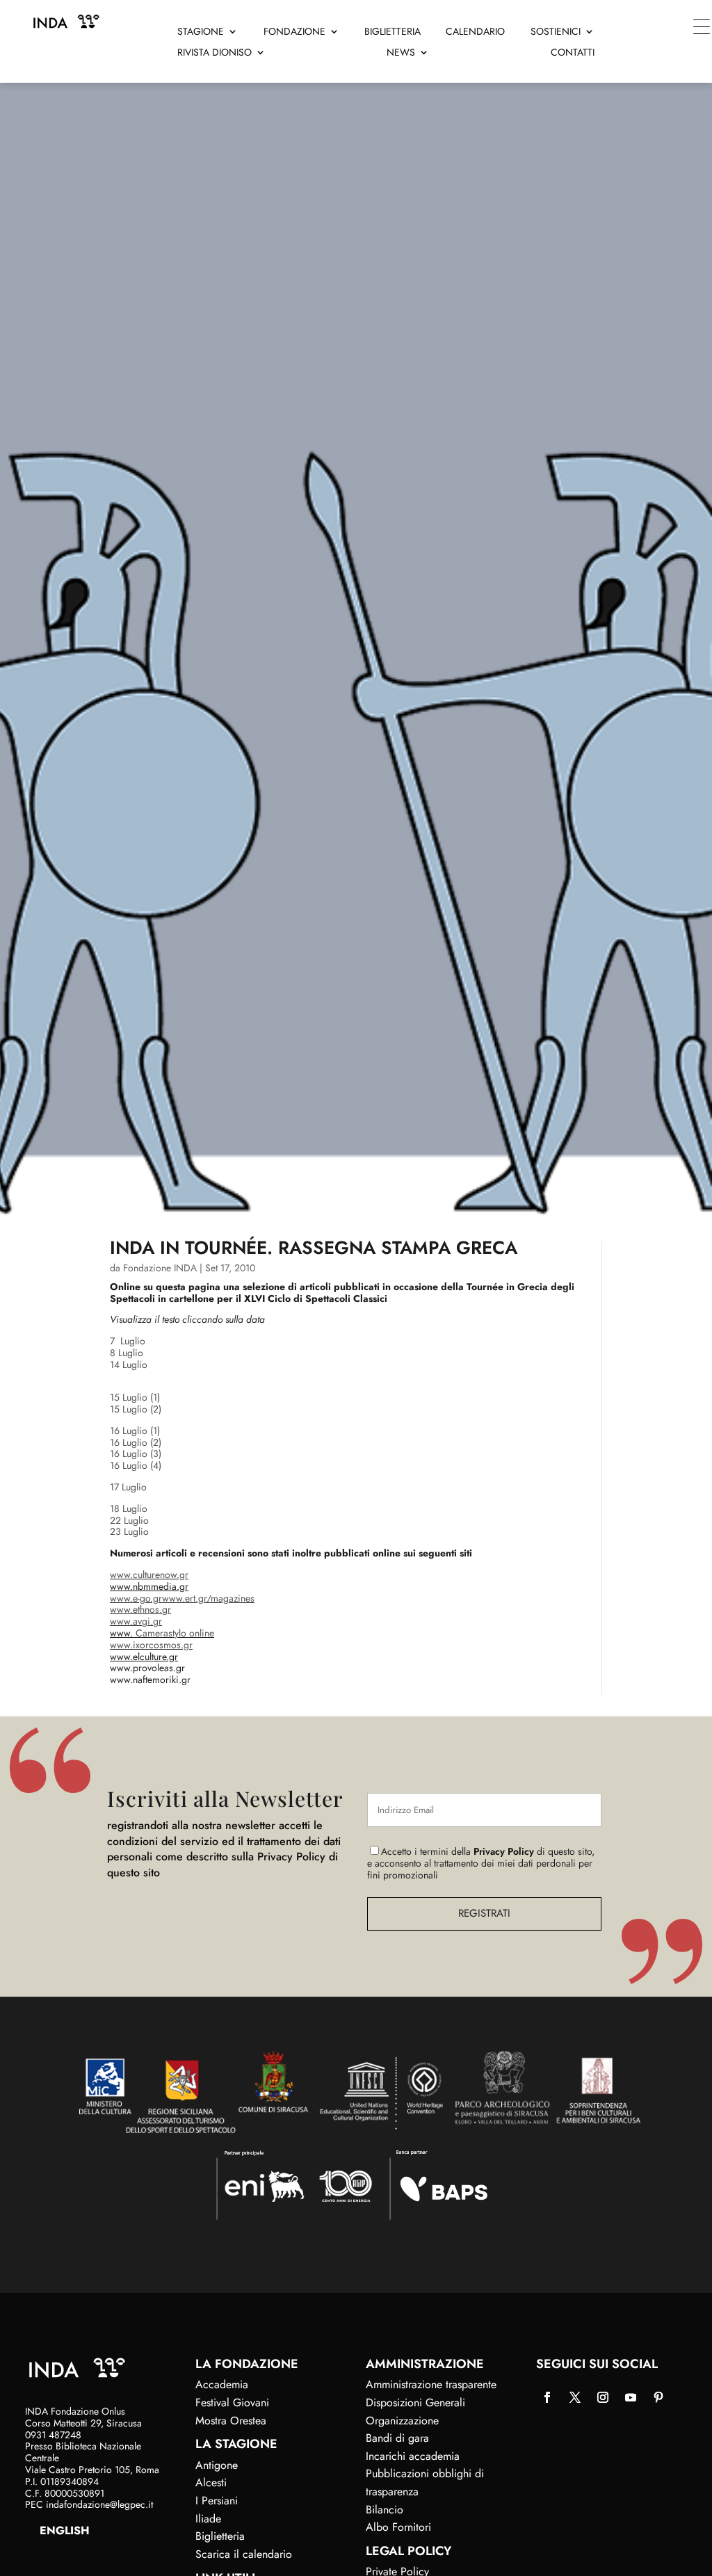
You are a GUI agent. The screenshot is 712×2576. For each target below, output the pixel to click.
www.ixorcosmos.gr (151, 1645)
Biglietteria (393, 32)
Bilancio (385, 2510)
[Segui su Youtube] (631, 2397)
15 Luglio (129, 1397)
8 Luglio (127, 1353)
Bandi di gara (397, 2438)
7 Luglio (128, 1341)
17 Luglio (128, 1487)
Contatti (573, 53)
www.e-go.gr (136, 1598)
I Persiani (217, 2501)
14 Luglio (129, 1365)
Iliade (208, 2519)
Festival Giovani (232, 2402)
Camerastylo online (175, 1633)
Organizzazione (402, 2421)
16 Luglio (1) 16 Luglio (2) (136, 1436)
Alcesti (211, 2482)
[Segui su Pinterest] (658, 2397)
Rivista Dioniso (215, 53)
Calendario (475, 32)
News (401, 53)
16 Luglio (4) (136, 1465)
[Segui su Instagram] (603, 2397)
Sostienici (556, 32)
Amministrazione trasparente (431, 2384)
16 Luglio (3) (136, 1454)
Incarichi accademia (413, 2456)
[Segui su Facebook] (547, 2397)
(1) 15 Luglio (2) (136, 1403)
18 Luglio (129, 1508)
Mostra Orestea (231, 2421)
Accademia (222, 2384)
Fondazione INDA (160, 1268)
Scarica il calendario (244, 2554)
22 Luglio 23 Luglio (129, 1526)
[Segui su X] (575, 2397)
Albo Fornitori (398, 2527)
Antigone (217, 2465)
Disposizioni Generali (415, 2402)
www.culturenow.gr (149, 1575)
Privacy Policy (504, 1851)
